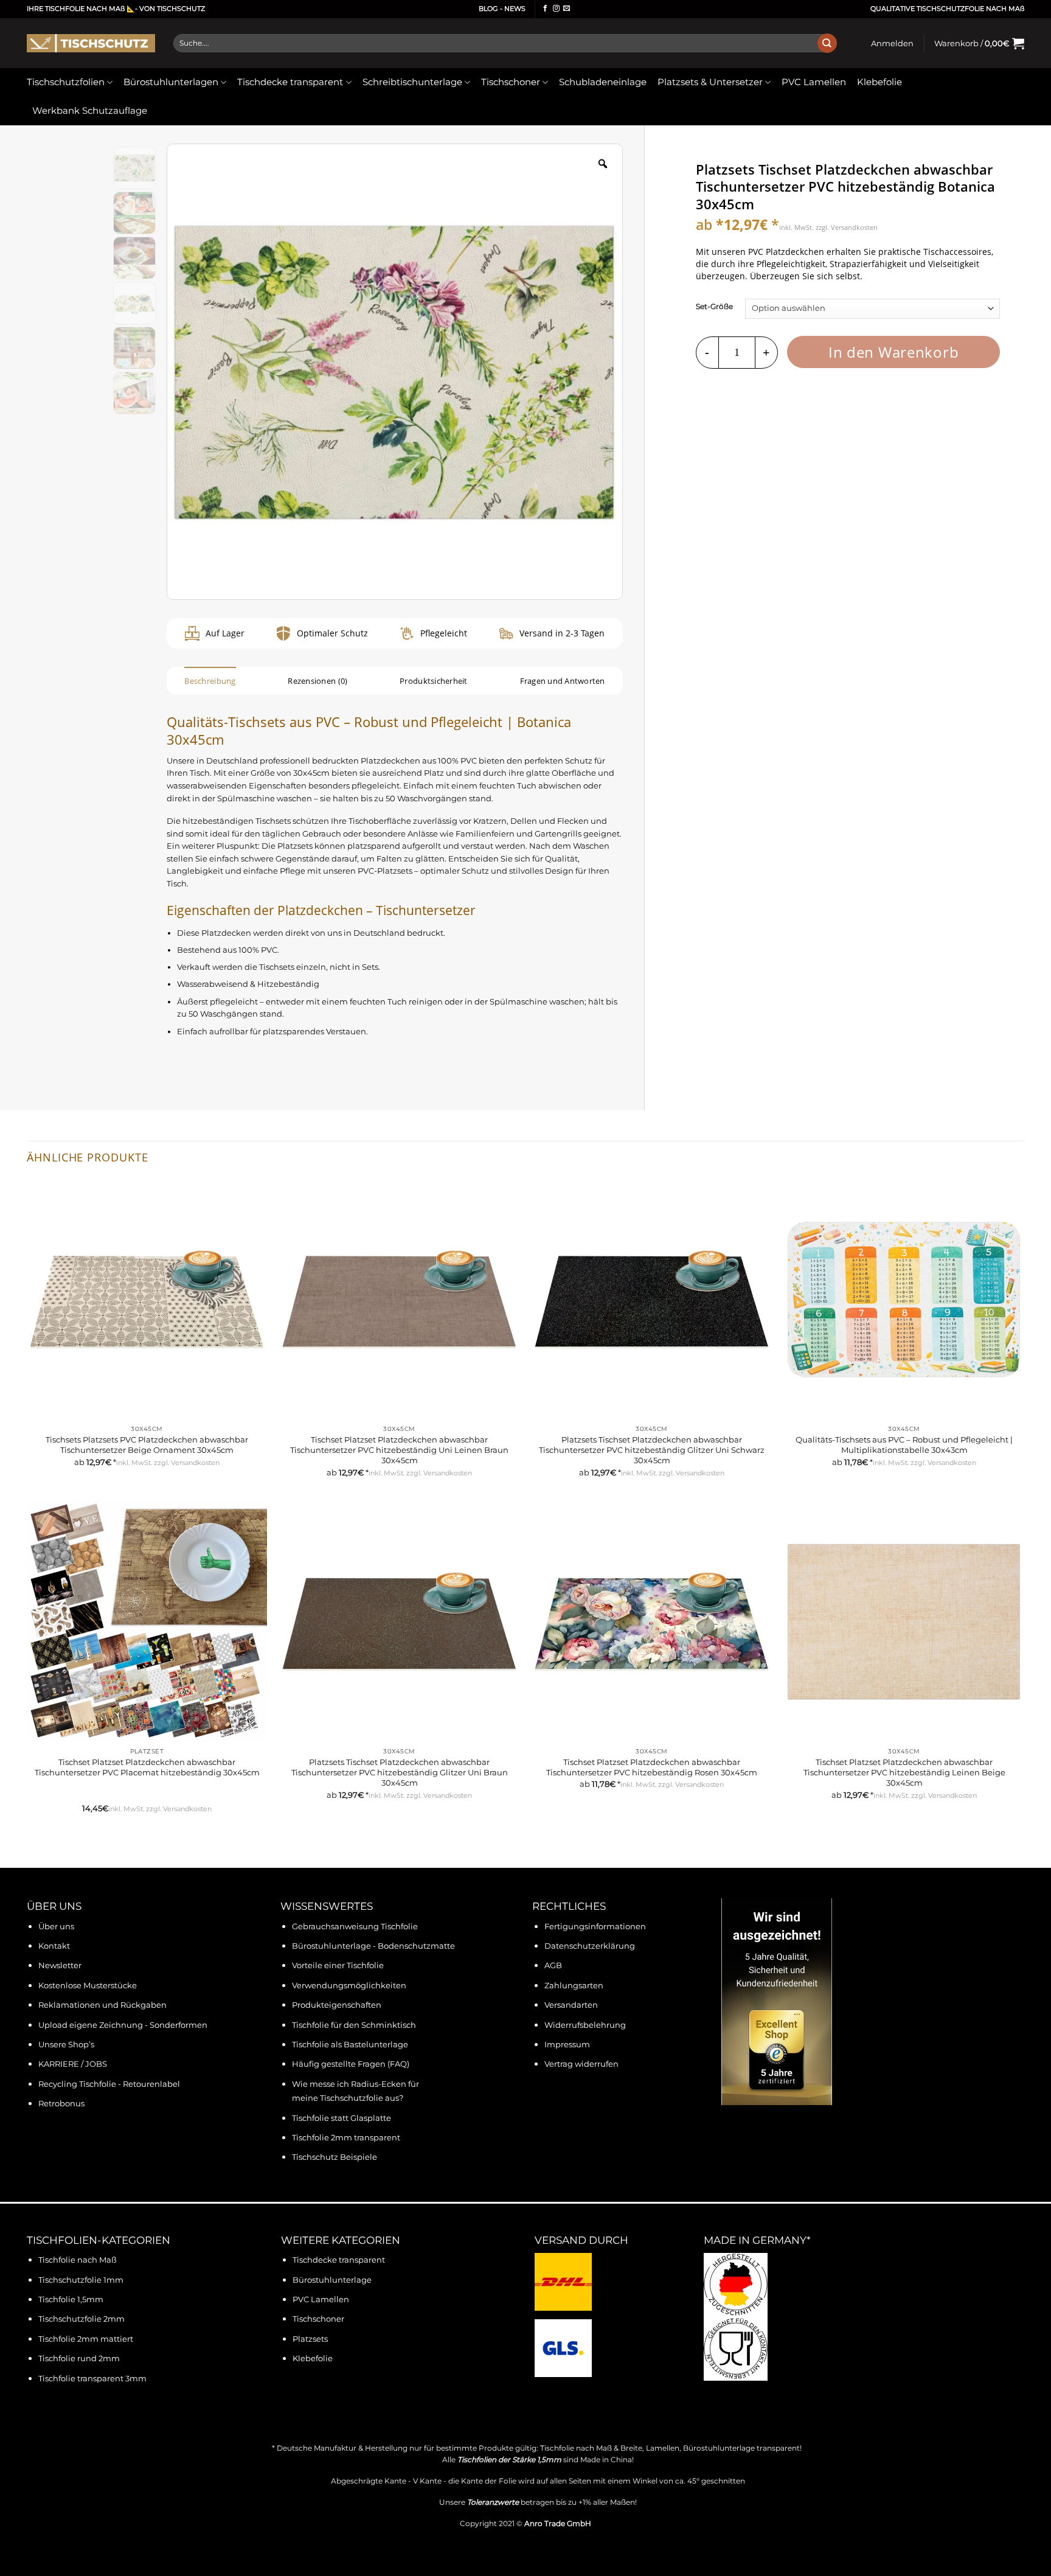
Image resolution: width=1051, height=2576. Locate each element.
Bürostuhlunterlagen (171, 82)
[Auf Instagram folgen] (556, 9)
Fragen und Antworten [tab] (563, 681)
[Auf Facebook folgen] (545, 9)
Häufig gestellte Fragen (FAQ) (351, 2064)
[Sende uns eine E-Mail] (567, 9)
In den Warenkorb (894, 352)
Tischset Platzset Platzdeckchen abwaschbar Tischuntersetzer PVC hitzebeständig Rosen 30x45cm (652, 1767)
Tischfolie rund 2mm (79, 2358)
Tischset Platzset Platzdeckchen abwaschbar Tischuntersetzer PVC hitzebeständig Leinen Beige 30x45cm (904, 1772)
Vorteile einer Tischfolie (338, 1965)
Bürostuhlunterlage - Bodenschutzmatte (373, 1946)
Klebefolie (879, 82)
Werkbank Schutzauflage (90, 111)
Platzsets (310, 2339)
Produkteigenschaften (337, 2005)
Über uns (56, 1927)
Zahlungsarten (574, 1986)
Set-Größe (714, 308)
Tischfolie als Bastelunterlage (350, 2045)
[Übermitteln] (827, 43)
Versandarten (571, 2005)
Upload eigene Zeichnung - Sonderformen (123, 2025)
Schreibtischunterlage (412, 82)
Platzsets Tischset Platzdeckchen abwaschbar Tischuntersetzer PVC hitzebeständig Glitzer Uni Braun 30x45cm (400, 1772)
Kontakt (54, 1946)
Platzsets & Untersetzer (710, 82)
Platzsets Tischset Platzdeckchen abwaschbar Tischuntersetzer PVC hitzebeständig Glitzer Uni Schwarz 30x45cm (652, 1450)
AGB (553, 1965)
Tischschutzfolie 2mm (82, 2319)
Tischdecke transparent (290, 82)
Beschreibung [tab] (210, 681)
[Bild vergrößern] (603, 164)
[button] (892, 43)
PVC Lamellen (814, 82)
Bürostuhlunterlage (332, 2280)
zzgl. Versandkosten (847, 227)
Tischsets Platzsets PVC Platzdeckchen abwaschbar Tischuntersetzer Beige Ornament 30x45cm (147, 1445)
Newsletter (60, 1965)
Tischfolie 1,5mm (71, 2299)
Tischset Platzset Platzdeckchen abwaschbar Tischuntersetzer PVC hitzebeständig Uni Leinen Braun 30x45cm (399, 1450)
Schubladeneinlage (603, 82)
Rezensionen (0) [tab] (317, 681)
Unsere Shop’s (66, 2045)
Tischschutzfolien (66, 82)
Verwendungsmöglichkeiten (349, 1986)
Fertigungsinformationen (595, 1927)
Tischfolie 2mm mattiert (86, 2339)
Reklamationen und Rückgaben (102, 2005)
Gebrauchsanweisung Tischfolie (355, 1927)
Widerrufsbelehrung (585, 2025)
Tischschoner (511, 82)
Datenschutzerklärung (590, 1946)
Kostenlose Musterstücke (88, 1986)
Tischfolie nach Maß (78, 2260)
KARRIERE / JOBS (73, 2064)
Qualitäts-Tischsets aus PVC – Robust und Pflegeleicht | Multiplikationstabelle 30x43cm (904, 1445)
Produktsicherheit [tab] (433, 681)
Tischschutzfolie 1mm (81, 2280)
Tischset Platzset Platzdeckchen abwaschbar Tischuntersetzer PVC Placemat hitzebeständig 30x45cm (147, 1767)
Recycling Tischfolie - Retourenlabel (109, 2084)
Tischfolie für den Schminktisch (354, 2025)
